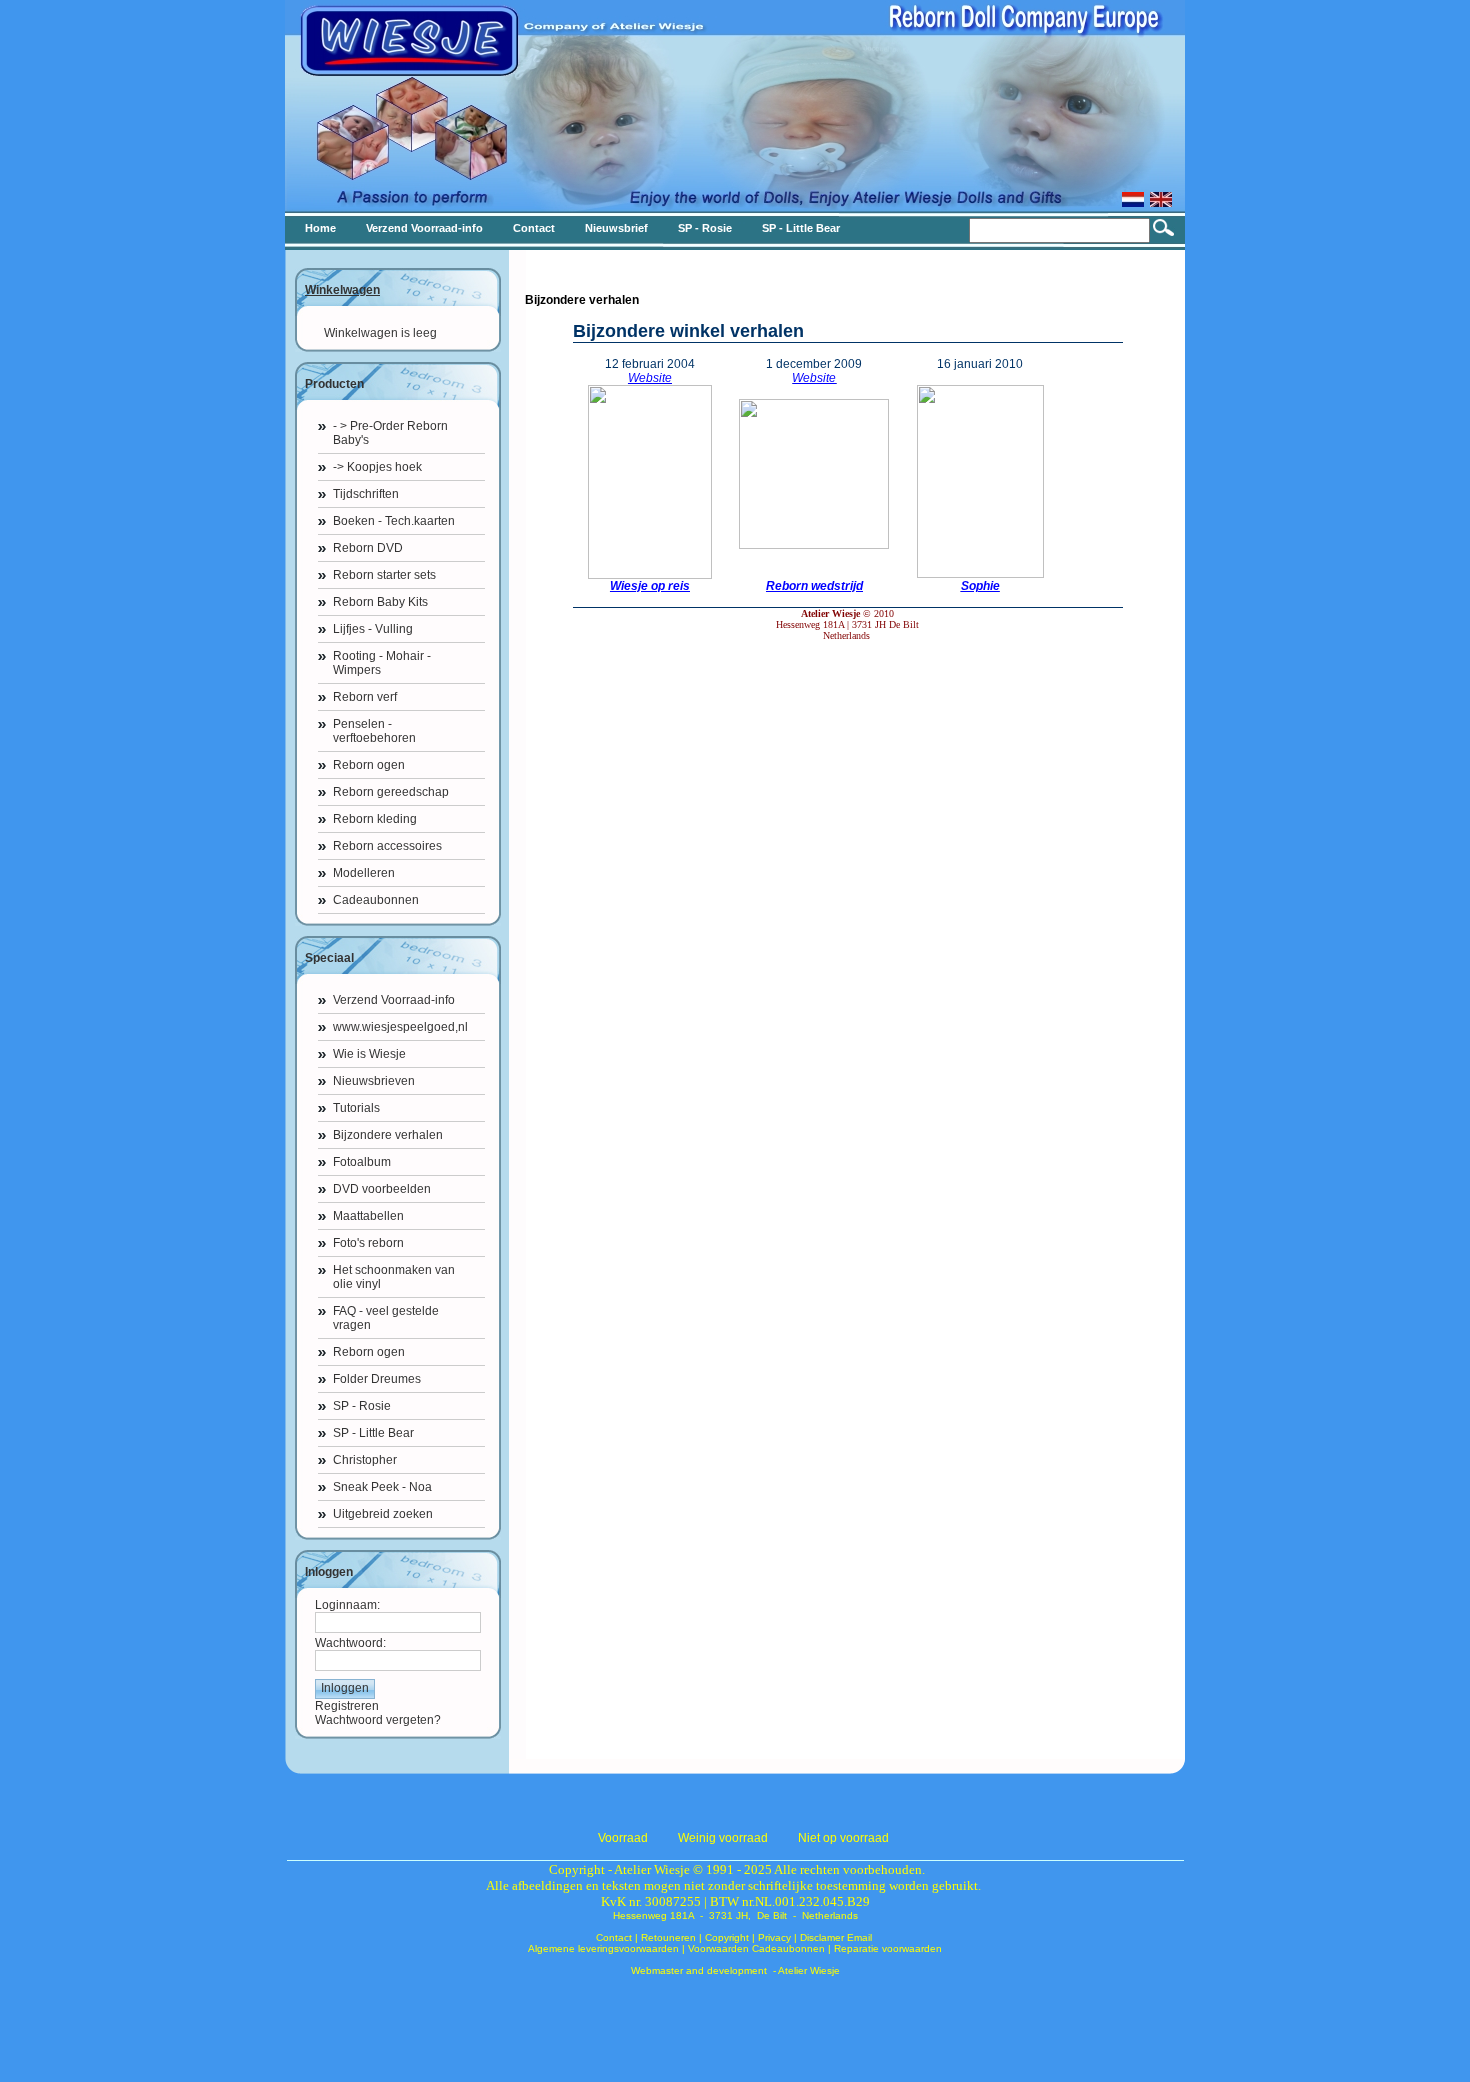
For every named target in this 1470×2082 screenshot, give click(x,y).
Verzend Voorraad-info (394, 1000)
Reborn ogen (369, 765)
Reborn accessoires (387, 846)
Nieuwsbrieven (374, 1081)
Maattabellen (368, 1216)
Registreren (347, 1706)
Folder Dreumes (377, 1379)
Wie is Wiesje (369, 1054)
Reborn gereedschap (391, 792)
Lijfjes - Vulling (373, 629)
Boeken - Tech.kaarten (394, 521)
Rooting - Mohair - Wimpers (382, 663)
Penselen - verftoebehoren (374, 731)
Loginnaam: (347, 1605)
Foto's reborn (368, 1243)
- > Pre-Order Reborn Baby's (390, 433)
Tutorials (356, 1108)
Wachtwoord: (350, 1643)
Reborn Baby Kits (380, 602)
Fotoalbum (362, 1162)
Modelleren (364, 873)
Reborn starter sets (384, 575)
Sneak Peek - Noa (382, 1487)
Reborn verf (365, 697)
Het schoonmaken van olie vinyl (394, 1277)
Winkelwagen (342, 290)
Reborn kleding (375, 819)
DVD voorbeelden (382, 1189)
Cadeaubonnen (376, 900)
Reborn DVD (368, 548)
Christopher (365, 1460)
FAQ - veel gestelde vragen (386, 1318)
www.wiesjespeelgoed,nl (400, 1027)
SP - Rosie (362, 1406)
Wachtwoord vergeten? (378, 1720)
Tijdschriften (366, 494)
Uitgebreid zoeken (383, 1514)
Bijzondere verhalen (388, 1135)
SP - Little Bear (373, 1433)
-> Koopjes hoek (377, 467)
